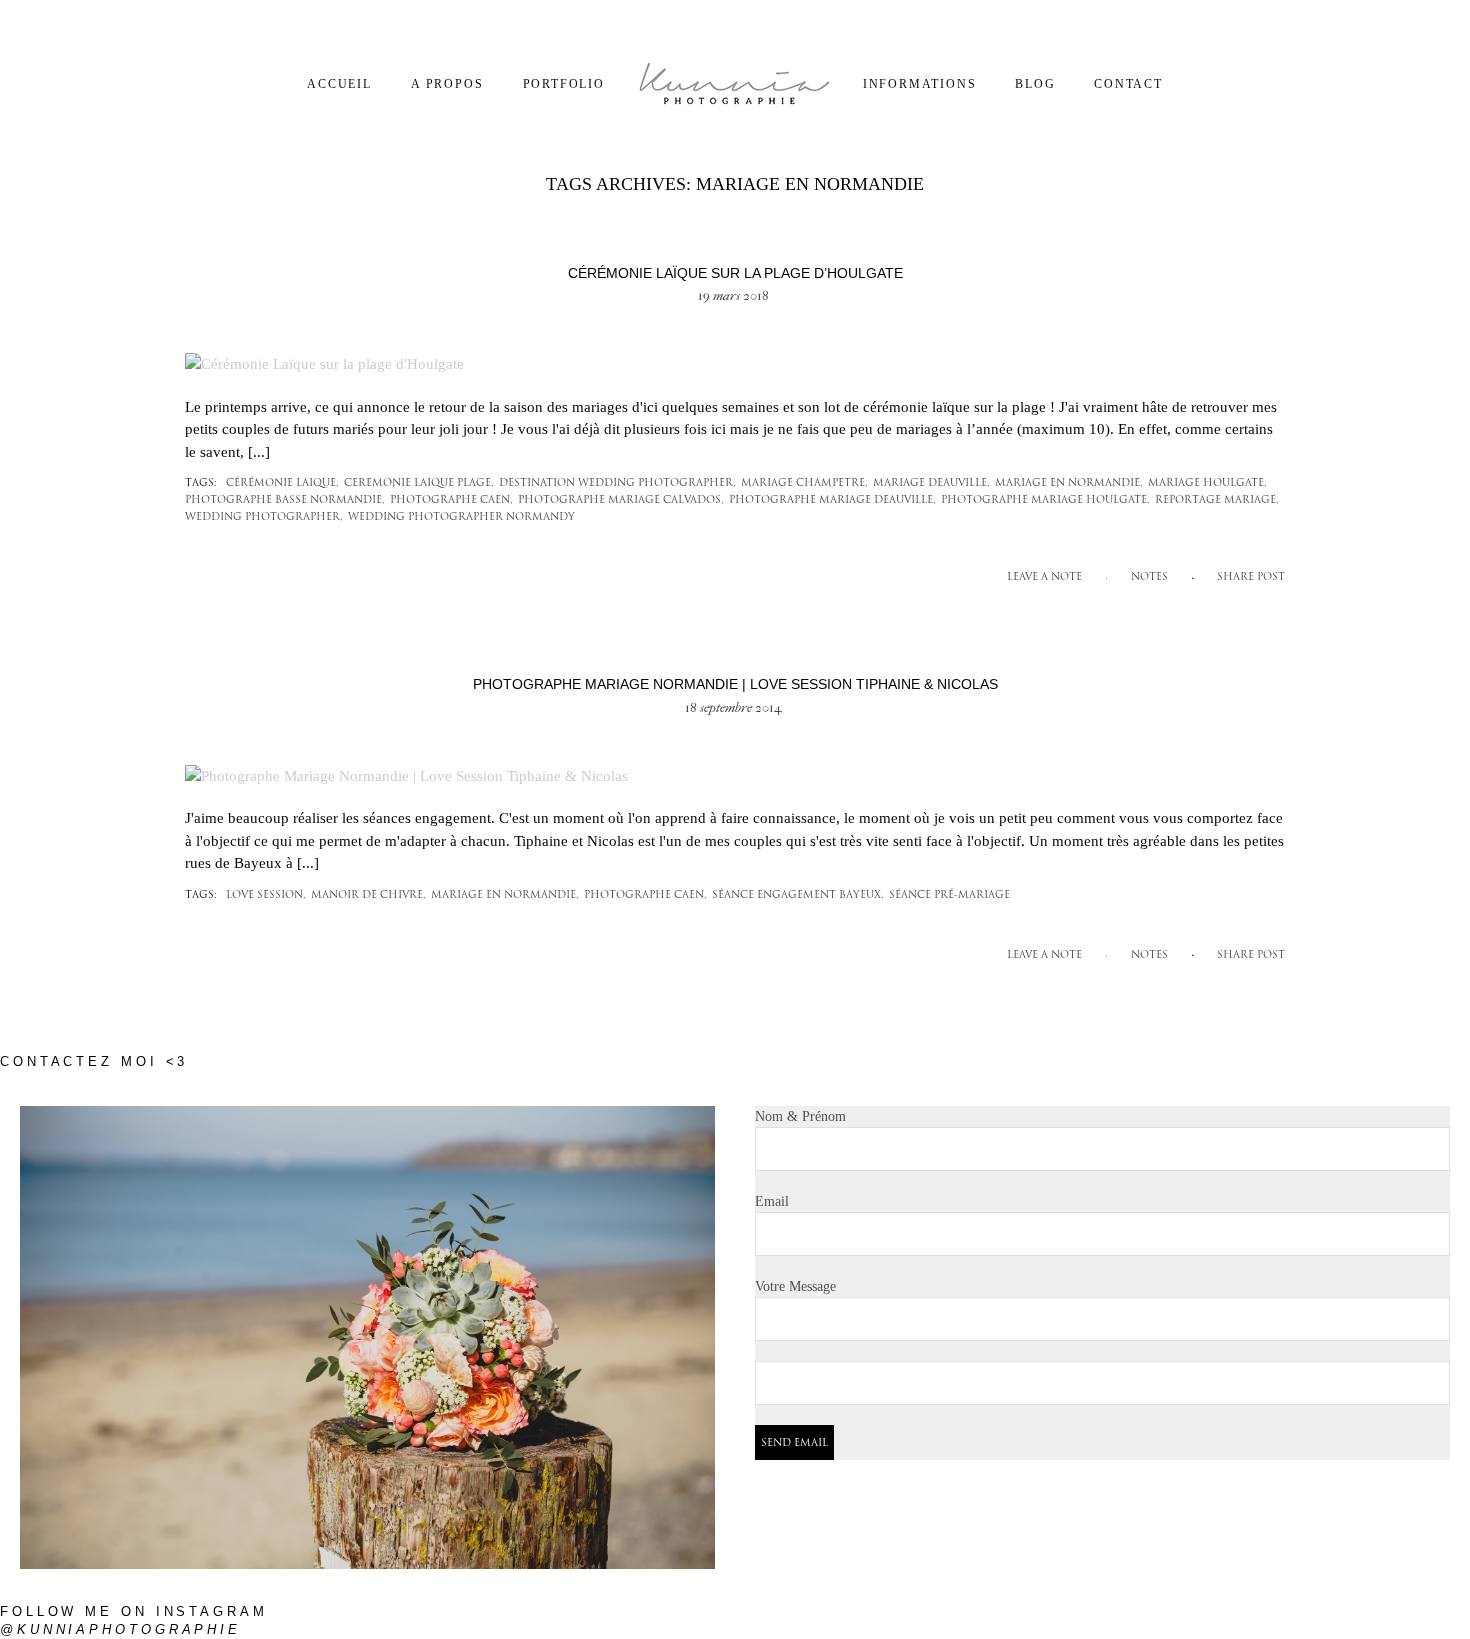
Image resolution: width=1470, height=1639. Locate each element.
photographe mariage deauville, (832, 500)
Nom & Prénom (800, 1116)
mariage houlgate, (1207, 483)
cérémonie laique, (282, 483)
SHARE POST (1251, 577)
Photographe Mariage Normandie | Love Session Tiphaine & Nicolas (735, 684)
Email (772, 1201)
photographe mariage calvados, (621, 500)
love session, (266, 895)
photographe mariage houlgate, (1045, 500)
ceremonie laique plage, (419, 483)
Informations (920, 84)
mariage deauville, (931, 483)
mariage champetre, (804, 483)
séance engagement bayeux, (798, 895)
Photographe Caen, (451, 500)
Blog (1035, 84)
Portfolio (564, 84)
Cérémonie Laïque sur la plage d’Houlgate (735, 273)
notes (1149, 577)
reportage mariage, (1217, 500)
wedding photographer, (264, 517)
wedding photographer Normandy (461, 517)
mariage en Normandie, (1069, 483)
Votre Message (795, 1286)
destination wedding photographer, (617, 483)
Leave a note (1044, 577)
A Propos (447, 84)
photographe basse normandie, (285, 500)
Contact (1128, 84)
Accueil (339, 84)
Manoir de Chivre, (368, 895)
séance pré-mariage (949, 895)
